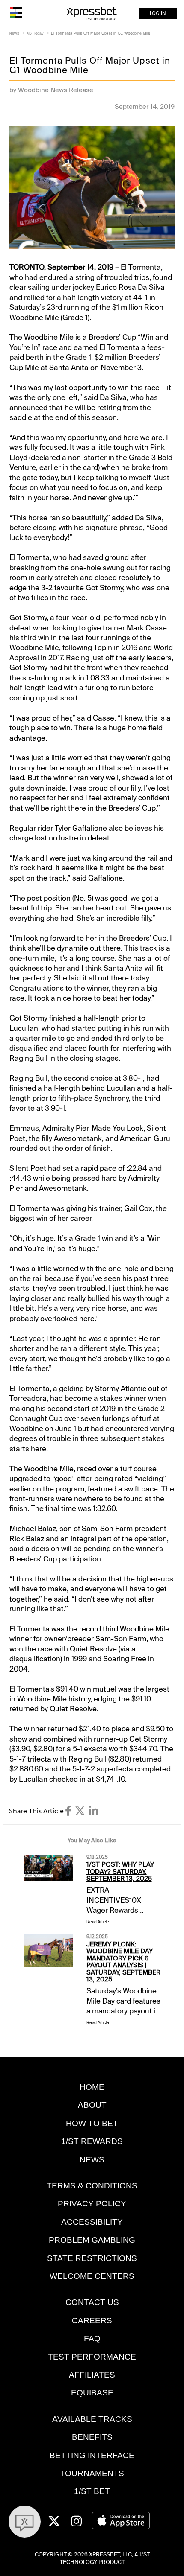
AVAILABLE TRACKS (92, 2419)
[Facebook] (68, 1811)
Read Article (98, 1922)
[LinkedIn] (93, 1811)
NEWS (92, 2160)
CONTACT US (92, 2302)
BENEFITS (92, 2437)
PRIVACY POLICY (92, 2204)
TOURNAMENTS (92, 2473)
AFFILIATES (92, 2375)
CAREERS (92, 2321)
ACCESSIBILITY (92, 2222)
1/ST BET (92, 2491)
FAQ (92, 2338)
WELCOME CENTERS (92, 2276)
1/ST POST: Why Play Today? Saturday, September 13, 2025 (120, 1871)
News (14, 33)
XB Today (35, 33)
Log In (158, 13)
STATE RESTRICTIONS (92, 2258)
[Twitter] (80, 1811)
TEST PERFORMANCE (92, 2357)
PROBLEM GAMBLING (92, 2240)
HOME (92, 2087)
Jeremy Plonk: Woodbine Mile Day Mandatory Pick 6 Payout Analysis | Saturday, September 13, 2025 (123, 1962)
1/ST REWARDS (92, 2141)
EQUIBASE (92, 2393)
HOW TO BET (92, 2123)
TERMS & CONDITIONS (92, 2186)
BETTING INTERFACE (92, 2455)
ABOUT (92, 2105)
